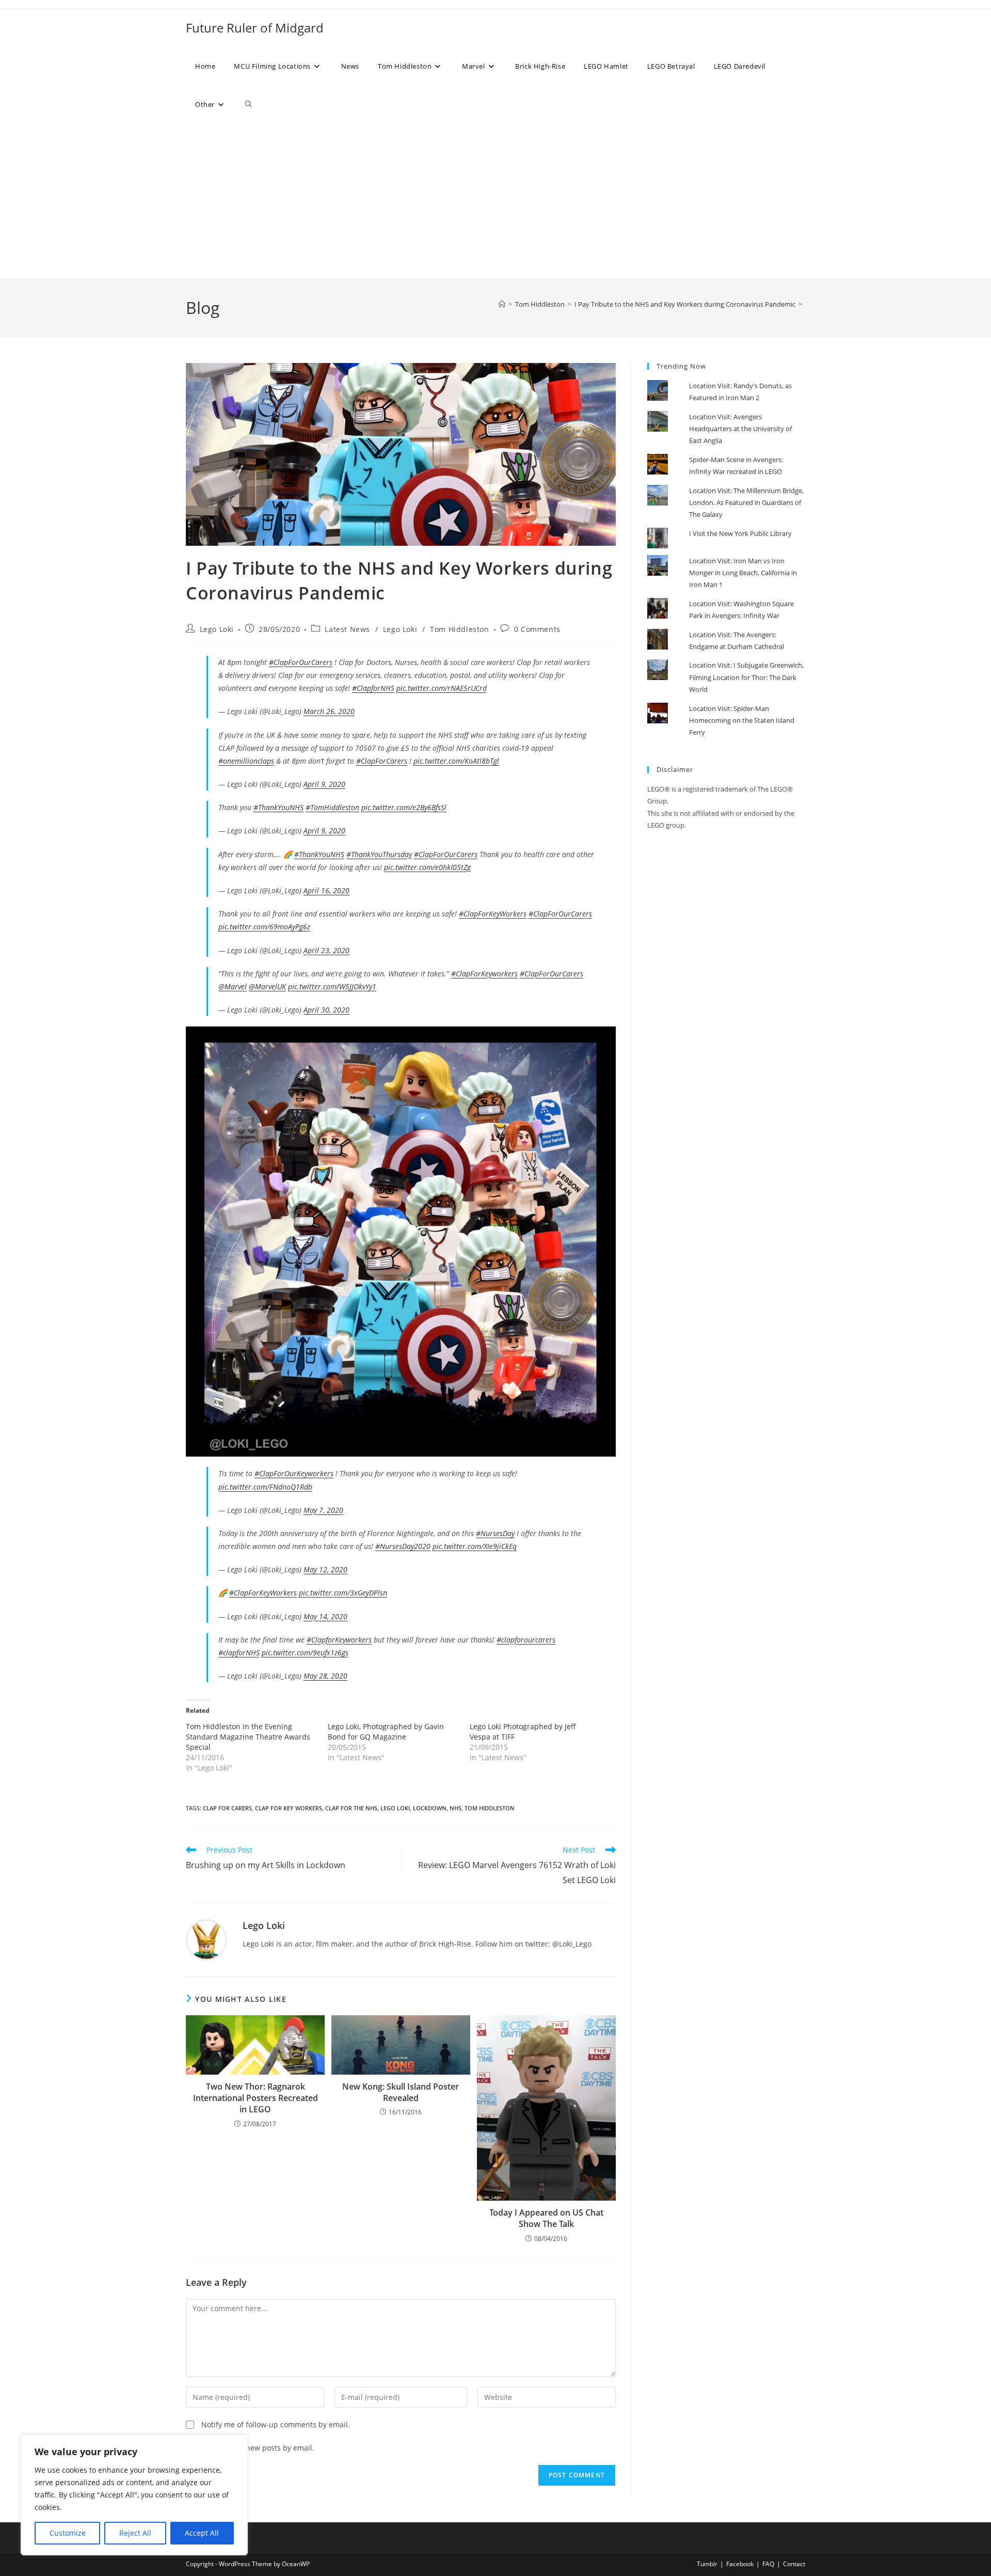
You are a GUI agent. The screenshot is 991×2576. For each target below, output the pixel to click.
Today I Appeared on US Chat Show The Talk (546, 2218)
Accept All (202, 2533)
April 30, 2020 (326, 1010)
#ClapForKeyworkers (484, 974)
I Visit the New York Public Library (740, 533)
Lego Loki (217, 629)
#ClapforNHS (373, 688)
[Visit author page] (206, 1939)
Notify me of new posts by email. (258, 2448)
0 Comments (537, 629)
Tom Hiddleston (459, 629)
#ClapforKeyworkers (339, 1640)
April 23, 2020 (326, 950)
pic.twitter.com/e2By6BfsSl (404, 807)
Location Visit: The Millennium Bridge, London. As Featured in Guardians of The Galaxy (746, 503)
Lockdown (430, 1808)
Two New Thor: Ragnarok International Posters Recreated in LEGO (255, 2098)
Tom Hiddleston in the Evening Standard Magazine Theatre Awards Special (248, 1737)
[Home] (502, 304)
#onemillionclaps (246, 761)
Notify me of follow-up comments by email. (276, 2424)
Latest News (347, 629)
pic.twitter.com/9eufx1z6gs (305, 1653)
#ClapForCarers (382, 761)
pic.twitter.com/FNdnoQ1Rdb (265, 1487)
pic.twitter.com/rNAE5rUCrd (442, 688)
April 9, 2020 (324, 784)
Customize (68, 2533)
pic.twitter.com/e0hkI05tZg (427, 867)
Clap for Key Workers (289, 1808)
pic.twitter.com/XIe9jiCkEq (475, 1546)
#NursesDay (495, 1533)
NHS (455, 1808)
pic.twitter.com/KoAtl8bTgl (456, 761)
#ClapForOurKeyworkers (294, 1473)
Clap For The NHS (351, 1808)
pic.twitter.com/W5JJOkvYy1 (332, 986)
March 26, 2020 (329, 711)
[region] (134, 2495)
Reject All (135, 2533)
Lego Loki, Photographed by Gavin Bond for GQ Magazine (386, 1732)
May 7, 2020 (323, 1510)
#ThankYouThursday (379, 854)
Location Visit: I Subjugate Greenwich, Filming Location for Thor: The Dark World (746, 677)
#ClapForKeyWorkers (493, 914)
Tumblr (707, 2564)
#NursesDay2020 (403, 1546)
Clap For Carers (227, 1808)
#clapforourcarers (526, 1640)
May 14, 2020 (325, 1616)
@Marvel (233, 986)
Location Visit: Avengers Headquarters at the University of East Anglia (740, 429)
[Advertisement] (495, 201)
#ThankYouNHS (278, 807)
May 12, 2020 (325, 1569)
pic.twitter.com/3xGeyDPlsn (343, 1593)
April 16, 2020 (326, 890)
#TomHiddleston (332, 807)
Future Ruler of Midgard (255, 28)
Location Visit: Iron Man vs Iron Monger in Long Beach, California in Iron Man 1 (743, 573)
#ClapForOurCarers (301, 662)
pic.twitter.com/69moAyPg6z (264, 927)
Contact (794, 2564)
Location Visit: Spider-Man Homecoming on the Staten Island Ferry (742, 721)
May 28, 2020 (325, 1676)
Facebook (740, 2564)
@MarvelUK (267, 986)
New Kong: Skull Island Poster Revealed (401, 2092)
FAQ (768, 2564)
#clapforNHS (239, 1653)
